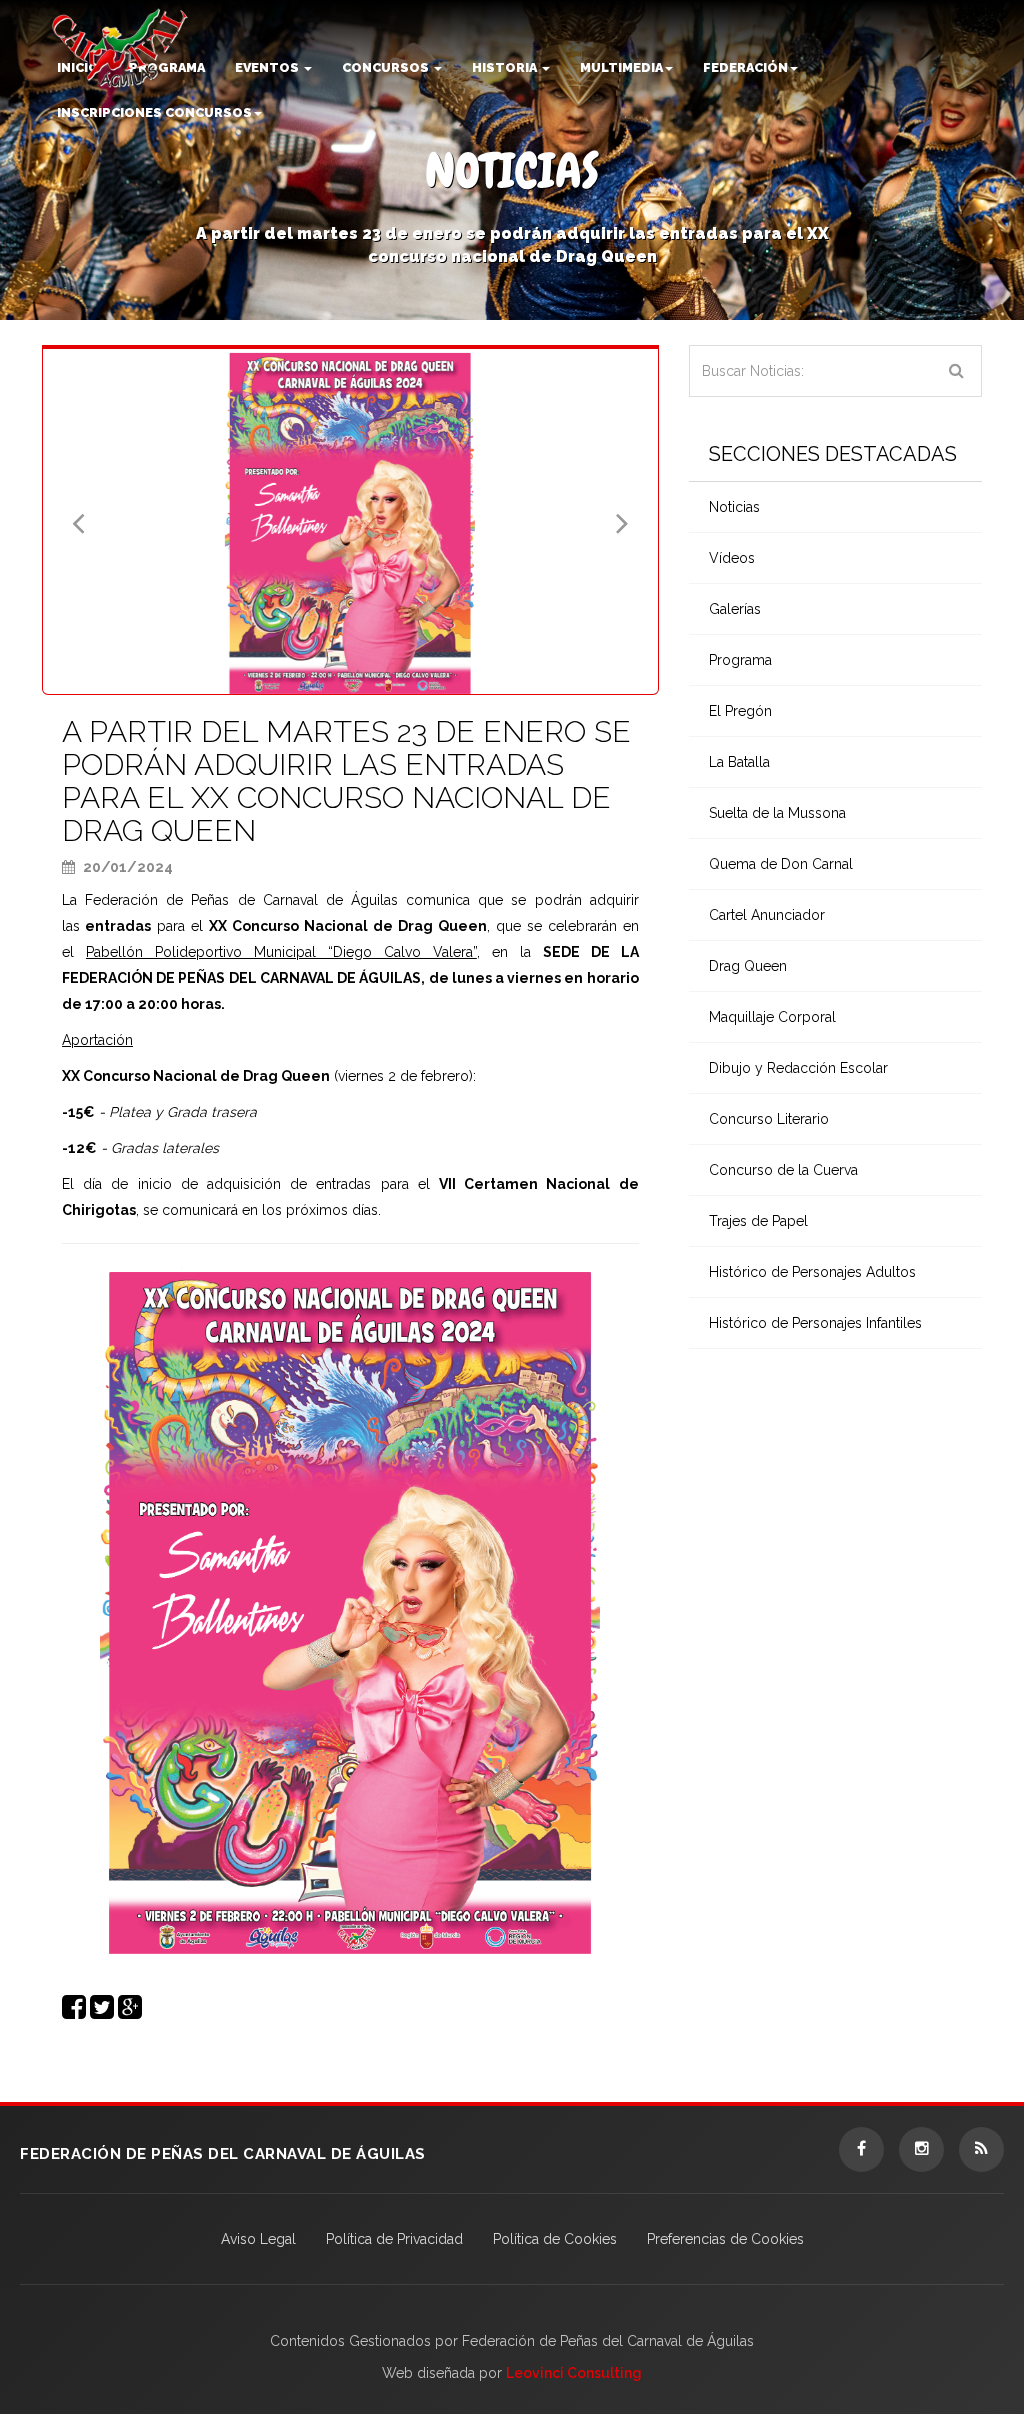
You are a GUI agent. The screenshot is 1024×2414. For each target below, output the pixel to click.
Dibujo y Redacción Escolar (798, 1068)
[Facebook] (861, 2149)
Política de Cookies (555, 2239)
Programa (740, 660)
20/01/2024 (126, 867)
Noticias (734, 507)
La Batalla (739, 762)
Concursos (387, 67)
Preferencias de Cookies (725, 2239)
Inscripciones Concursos (154, 112)
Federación (745, 67)
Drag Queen (748, 966)
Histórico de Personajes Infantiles (815, 1323)
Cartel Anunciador (767, 915)
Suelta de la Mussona (777, 813)
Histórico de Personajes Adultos (812, 1272)
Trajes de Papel (758, 1221)
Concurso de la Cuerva (783, 1170)
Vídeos (732, 558)
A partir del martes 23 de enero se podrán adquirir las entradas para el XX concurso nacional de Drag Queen (346, 781)
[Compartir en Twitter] (102, 2012)
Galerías (735, 609)
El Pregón (740, 711)
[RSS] (981, 2149)
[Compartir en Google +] (130, 2012)
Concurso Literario (769, 1119)
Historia (506, 67)
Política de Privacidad (394, 2239)
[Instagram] (921, 2149)
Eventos (268, 67)
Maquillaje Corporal (772, 1017)
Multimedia (621, 67)
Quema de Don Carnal (781, 864)
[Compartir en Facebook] (74, 2012)
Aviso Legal (258, 2239)
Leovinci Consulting (574, 2373)
